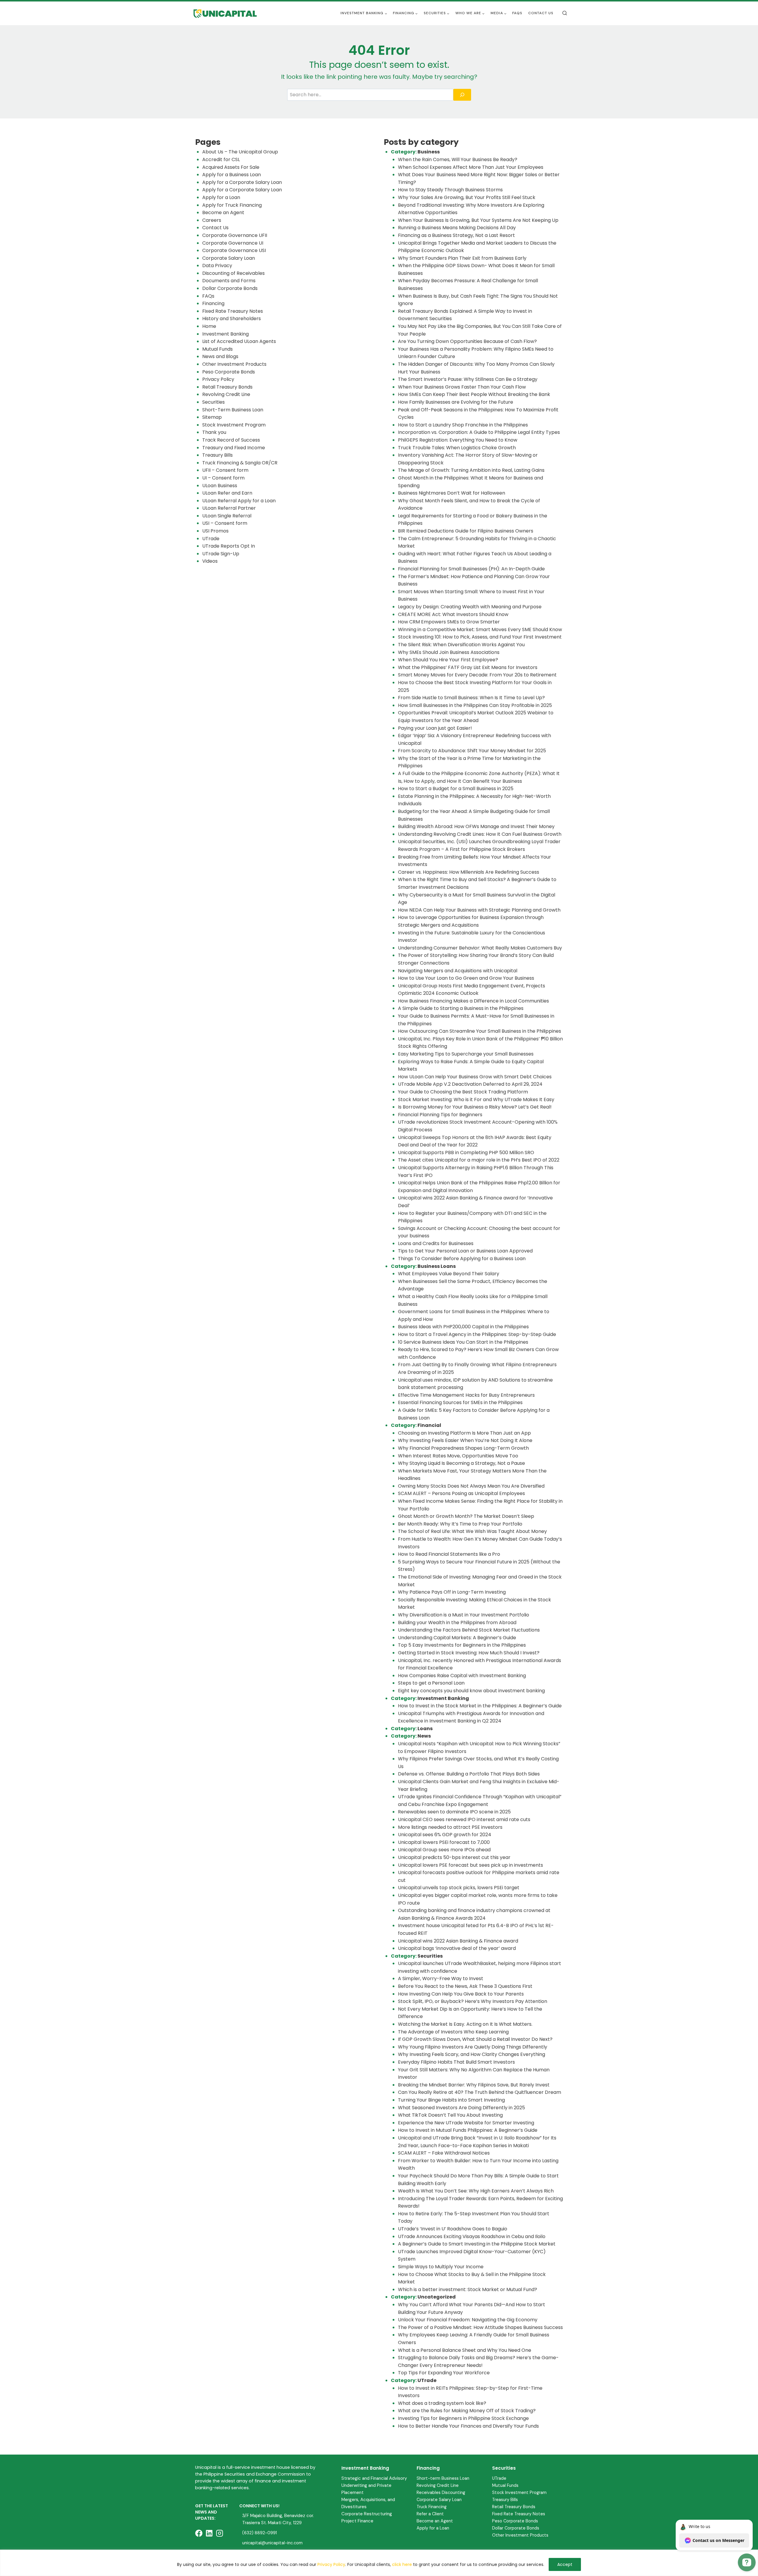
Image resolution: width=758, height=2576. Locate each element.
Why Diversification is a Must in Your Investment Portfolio (464, 1615)
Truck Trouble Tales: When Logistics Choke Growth (457, 448)
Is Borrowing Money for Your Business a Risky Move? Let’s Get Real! (475, 1107)
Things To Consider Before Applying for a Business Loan (462, 1259)
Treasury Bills (217, 455)
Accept (565, 2564)
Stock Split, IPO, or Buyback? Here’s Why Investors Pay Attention (473, 2001)
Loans (425, 1729)
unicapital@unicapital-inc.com (272, 2543)
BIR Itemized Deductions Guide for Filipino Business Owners (466, 531)
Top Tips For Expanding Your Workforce (444, 2373)
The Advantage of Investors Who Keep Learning (453, 2032)
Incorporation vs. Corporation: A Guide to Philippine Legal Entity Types (479, 432)
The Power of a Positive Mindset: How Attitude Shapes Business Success (480, 2327)
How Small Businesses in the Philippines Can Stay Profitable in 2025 (475, 705)
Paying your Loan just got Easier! (435, 728)
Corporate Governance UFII (235, 235)
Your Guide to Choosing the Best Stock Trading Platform (463, 1092)
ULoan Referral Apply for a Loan (239, 501)
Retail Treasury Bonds (227, 387)
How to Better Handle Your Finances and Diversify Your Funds (468, 2426)
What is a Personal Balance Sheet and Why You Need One (465, 2350)
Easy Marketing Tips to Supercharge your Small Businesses (466, 1054)
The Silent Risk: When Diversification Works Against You (461, 645)
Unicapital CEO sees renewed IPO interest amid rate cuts (464, 1819)
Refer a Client (430, 2514)
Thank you (214, 432)
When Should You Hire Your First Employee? (448, 660)
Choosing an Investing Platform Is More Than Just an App (464, 1433)
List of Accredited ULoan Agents (239, 341)
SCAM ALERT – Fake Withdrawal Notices (444, 2153)
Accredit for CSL (221, 159)
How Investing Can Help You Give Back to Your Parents (461, 1994)
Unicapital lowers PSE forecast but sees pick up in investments (470, 1865)
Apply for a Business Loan (232, 175)
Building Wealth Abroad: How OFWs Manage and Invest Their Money (476, 826)
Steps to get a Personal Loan (431, 1683)
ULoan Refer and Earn (227, 493)
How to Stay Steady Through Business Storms (451, 190)
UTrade (211, 539)
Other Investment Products (234, 364)
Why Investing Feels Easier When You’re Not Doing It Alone (465, 1440)
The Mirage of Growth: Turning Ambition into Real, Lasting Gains (471, 470)
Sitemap (212, 417)
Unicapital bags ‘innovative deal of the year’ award (457, 1948)
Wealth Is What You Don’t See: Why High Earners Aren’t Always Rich (476, 2191)
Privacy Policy (331, 2564)
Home (209, 326)
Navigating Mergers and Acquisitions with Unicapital (458, 971)
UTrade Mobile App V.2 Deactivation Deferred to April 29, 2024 (470, 1084)
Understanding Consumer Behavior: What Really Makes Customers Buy (480, 948)
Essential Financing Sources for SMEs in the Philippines (460, 1402)
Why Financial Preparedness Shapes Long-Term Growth (464, 1448)
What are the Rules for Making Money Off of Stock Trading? (467, 2411)
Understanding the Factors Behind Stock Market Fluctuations (469, 1630)
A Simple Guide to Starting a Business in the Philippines (461, 1008)
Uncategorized (437, 2297)
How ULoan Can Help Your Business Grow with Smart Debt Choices (475, 1077)
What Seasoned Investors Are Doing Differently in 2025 (461, 2108)
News (424, 1736)
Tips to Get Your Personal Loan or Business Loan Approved (465, 1251)
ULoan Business (220, 486)
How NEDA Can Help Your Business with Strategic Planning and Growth (479, 910)
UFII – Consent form (225, 470)
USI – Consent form (225, 523)
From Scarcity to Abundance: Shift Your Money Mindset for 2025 (472, 751)
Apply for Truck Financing (232, 205)
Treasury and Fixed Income (234, 448)
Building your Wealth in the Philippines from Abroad (457, 1623)
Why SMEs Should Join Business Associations (449, 652)
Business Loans (437, 1266)
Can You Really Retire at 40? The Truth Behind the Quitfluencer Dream (480, 2092)
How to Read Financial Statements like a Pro (449, 1554)
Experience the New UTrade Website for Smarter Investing (466, 2123)
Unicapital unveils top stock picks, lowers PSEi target (459, 1888)
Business (429, 152)
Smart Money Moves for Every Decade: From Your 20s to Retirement (477, 675)
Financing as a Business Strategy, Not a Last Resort (456, 235)
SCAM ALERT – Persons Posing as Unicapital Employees (461, 1493)
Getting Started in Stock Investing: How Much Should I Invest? (469, 1653)
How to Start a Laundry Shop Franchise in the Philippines (463, 425)
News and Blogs (220, 356)
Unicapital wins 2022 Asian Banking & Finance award (458, 1941)
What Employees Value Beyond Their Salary (449, 1274)
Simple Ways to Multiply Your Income (441, 2267)
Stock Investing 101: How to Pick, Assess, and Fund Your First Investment (480, 637)
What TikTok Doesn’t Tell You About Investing (450, 2115)
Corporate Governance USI (234, 250)
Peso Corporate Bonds (229, 372)
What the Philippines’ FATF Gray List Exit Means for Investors (468, 667)
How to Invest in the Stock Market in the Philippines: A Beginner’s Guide (480, 1706)
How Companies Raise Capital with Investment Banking (462, 1676)
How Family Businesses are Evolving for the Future (456, 402)
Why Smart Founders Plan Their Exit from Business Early (462, 258)
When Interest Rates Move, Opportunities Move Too (458, 1456)
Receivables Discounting (441, 2492)
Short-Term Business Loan (233, 410)
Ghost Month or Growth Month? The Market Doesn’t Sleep (466, 1516)
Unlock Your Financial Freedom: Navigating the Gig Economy (468, 2320)
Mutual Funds (217, 349)
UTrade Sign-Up (221, 554)
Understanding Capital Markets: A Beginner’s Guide (457, 1638)
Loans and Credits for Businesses (436, 1243)
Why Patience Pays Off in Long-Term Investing (452, 1592)
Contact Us (541, 13)
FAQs (517, 13)
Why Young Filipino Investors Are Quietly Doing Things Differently (473, 2047)
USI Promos (215, 531)
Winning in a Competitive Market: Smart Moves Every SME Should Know (480, 629)
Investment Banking (225, 334)
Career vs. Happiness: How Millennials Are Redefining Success (469, 872)
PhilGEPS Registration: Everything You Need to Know (458, 440)
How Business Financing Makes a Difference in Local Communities (473, 1001)
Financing (213, 303)
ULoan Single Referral (227, 516)
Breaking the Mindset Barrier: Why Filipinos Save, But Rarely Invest (474, 2085)
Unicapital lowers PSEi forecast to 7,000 (444, 1842)
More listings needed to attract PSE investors (450, 1827)
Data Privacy (217, 266)
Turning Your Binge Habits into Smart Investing (451, 2100)
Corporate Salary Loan (229, 258)
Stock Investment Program (234, 425)
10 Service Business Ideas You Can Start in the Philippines (463, 1342)
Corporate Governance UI (233, 243)
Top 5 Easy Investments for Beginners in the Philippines (462, 1645)
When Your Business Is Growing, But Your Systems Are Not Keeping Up (478, 220)
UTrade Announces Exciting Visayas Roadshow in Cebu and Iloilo (472, 2236)
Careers (212, 220)
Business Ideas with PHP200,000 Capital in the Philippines (463, 1327)
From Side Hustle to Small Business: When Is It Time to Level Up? (471, 698)
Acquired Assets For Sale (231, 167)
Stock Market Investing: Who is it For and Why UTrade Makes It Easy (476, 1099)
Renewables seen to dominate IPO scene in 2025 (454, 1812)
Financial (429, 1425)
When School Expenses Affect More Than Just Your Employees (471, 167)
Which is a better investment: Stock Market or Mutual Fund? (468, 2289)
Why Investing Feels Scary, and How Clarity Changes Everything (472, 2054)
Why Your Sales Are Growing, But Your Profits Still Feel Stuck (467, 197)
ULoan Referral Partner (229, 508)
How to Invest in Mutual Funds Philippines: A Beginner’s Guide (468, 2130)
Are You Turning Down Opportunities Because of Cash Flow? (467, 341)
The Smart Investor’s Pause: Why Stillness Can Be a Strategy (468, 379)
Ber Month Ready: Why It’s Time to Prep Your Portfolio (460, 1524)
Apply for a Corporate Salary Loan (242, 182)
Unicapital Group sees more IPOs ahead (444, 1850)
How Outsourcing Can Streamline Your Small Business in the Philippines (480, 1031)
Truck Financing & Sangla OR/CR (240, 463)
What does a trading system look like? (442, 2403)
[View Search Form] (565, 13)
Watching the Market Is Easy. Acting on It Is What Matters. (465, 2024)
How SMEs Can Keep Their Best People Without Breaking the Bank (474, 394)
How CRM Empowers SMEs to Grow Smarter (449, 622)
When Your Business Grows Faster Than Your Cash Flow (462, 387)
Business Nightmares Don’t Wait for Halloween (452, 493)
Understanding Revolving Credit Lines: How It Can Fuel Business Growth (480, 834)
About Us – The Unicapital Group (240, 152)
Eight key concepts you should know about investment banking (471, 1691)
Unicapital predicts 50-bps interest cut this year (454, 1857)
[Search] (462, 95)
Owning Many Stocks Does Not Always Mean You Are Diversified (471, 1486)
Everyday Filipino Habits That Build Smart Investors (456, 2062)
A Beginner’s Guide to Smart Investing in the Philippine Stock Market (477, 2244)
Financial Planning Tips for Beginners (440, 1115)
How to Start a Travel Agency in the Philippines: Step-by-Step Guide (477, 1334)
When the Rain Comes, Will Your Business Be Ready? (458, 159)
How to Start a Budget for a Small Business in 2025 (456, 789)
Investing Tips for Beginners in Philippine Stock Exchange (463, 2418)
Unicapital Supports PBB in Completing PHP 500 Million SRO (466, 1153)
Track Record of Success (231, 440)
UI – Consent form (223, 478)
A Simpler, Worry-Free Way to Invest (441, 1978)
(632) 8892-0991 (260, 2533)
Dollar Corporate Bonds (230, 288)
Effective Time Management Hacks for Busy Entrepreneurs (466, 1395)
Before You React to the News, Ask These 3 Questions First (465, 1986)
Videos (210, 561)
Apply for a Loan (221, 197)
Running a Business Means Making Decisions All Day (457, 228)
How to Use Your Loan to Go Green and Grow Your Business (466, 978)
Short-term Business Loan (443, 2478)
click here (402, 2564)
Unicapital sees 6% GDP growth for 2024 (445, 1835)
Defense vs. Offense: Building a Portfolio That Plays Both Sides (469, 1774)
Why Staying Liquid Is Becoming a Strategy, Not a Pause (461, 1463)
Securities (213, 402)
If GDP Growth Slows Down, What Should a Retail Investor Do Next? (475, 2039)
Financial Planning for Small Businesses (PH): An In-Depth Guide (471, 569)
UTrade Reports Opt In (229, 546)
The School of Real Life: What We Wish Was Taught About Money (472, 1531)
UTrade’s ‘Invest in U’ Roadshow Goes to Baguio (453, 2229)
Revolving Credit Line (226, 394)
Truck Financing (432, 2507)
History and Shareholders (232, 319)
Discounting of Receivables (233, 273)
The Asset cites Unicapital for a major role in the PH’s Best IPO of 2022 (479, 1160)
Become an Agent (223, 212)
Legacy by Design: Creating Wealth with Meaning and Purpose (470, 607)
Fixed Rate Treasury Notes (233, 311)
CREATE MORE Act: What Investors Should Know (453, 614)
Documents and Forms (229, 281)
